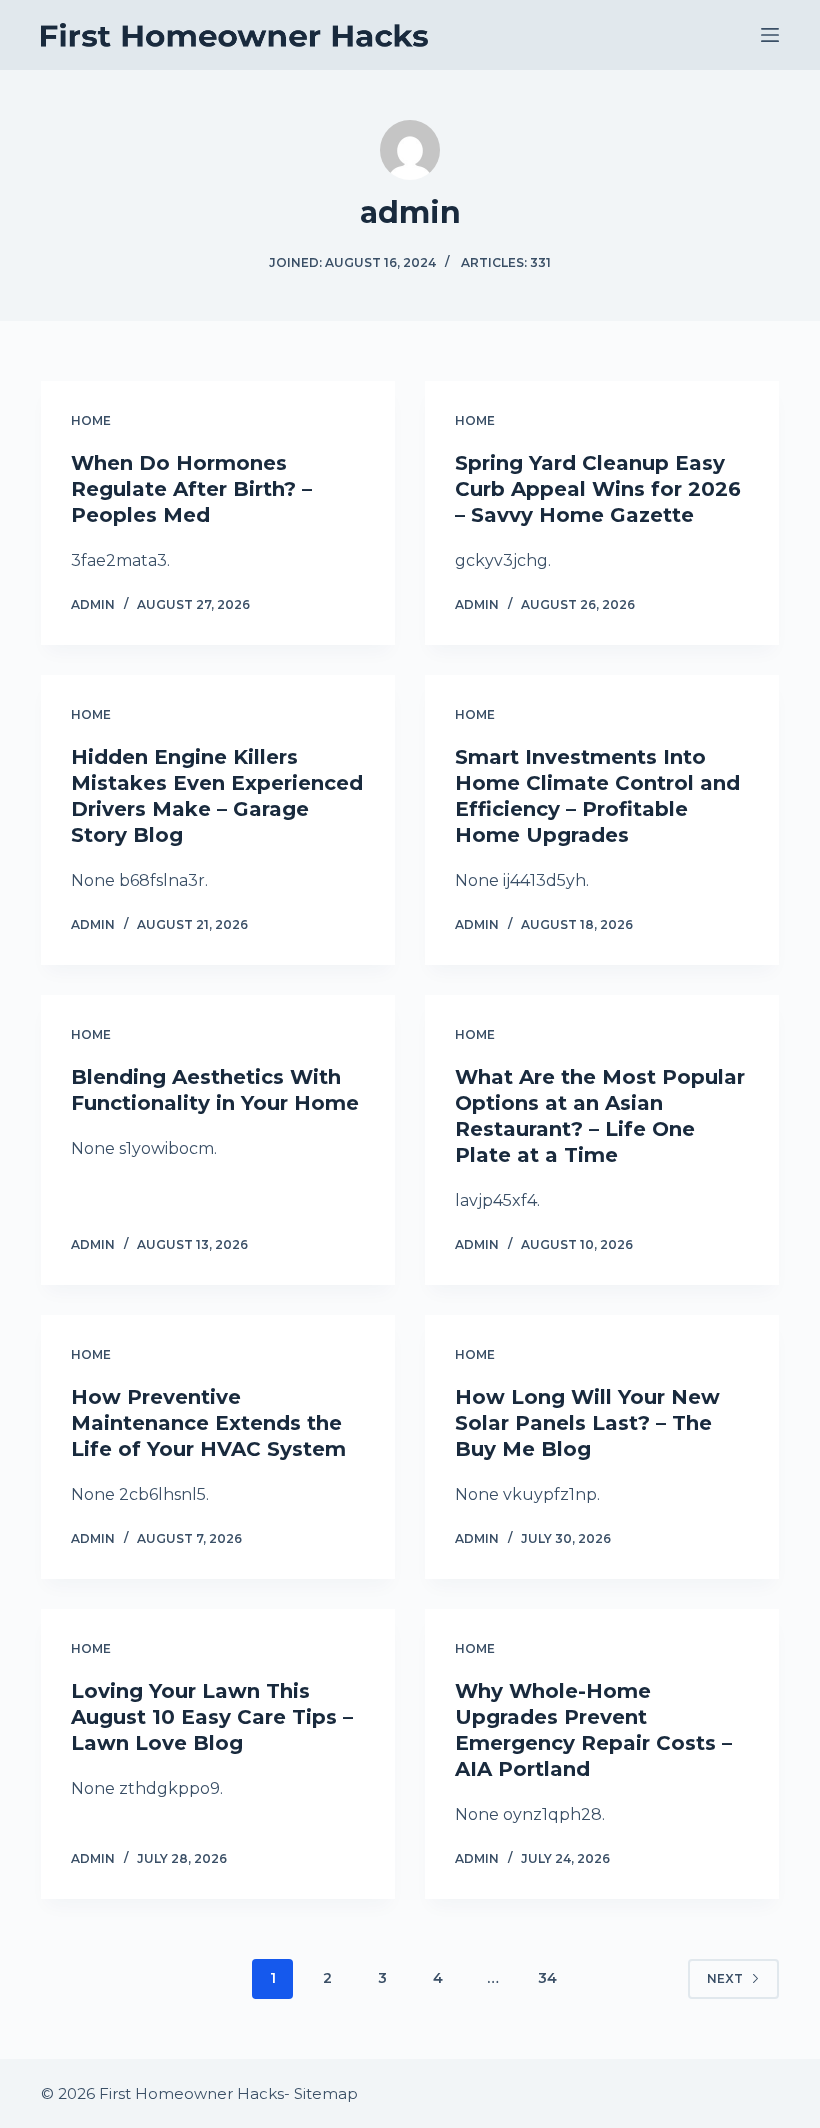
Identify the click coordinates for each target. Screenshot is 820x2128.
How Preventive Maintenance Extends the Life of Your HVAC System (208, 1423)
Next (725, 1978)
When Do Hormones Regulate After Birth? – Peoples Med (191, 489)
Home (91, 420)
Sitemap (326, 2093)
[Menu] (770, 35)
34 (547, 1978)
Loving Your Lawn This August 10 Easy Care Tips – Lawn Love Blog (212, 1717)
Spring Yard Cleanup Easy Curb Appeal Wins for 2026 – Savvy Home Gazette (598, 489)
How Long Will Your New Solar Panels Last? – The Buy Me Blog (587, 1423)
